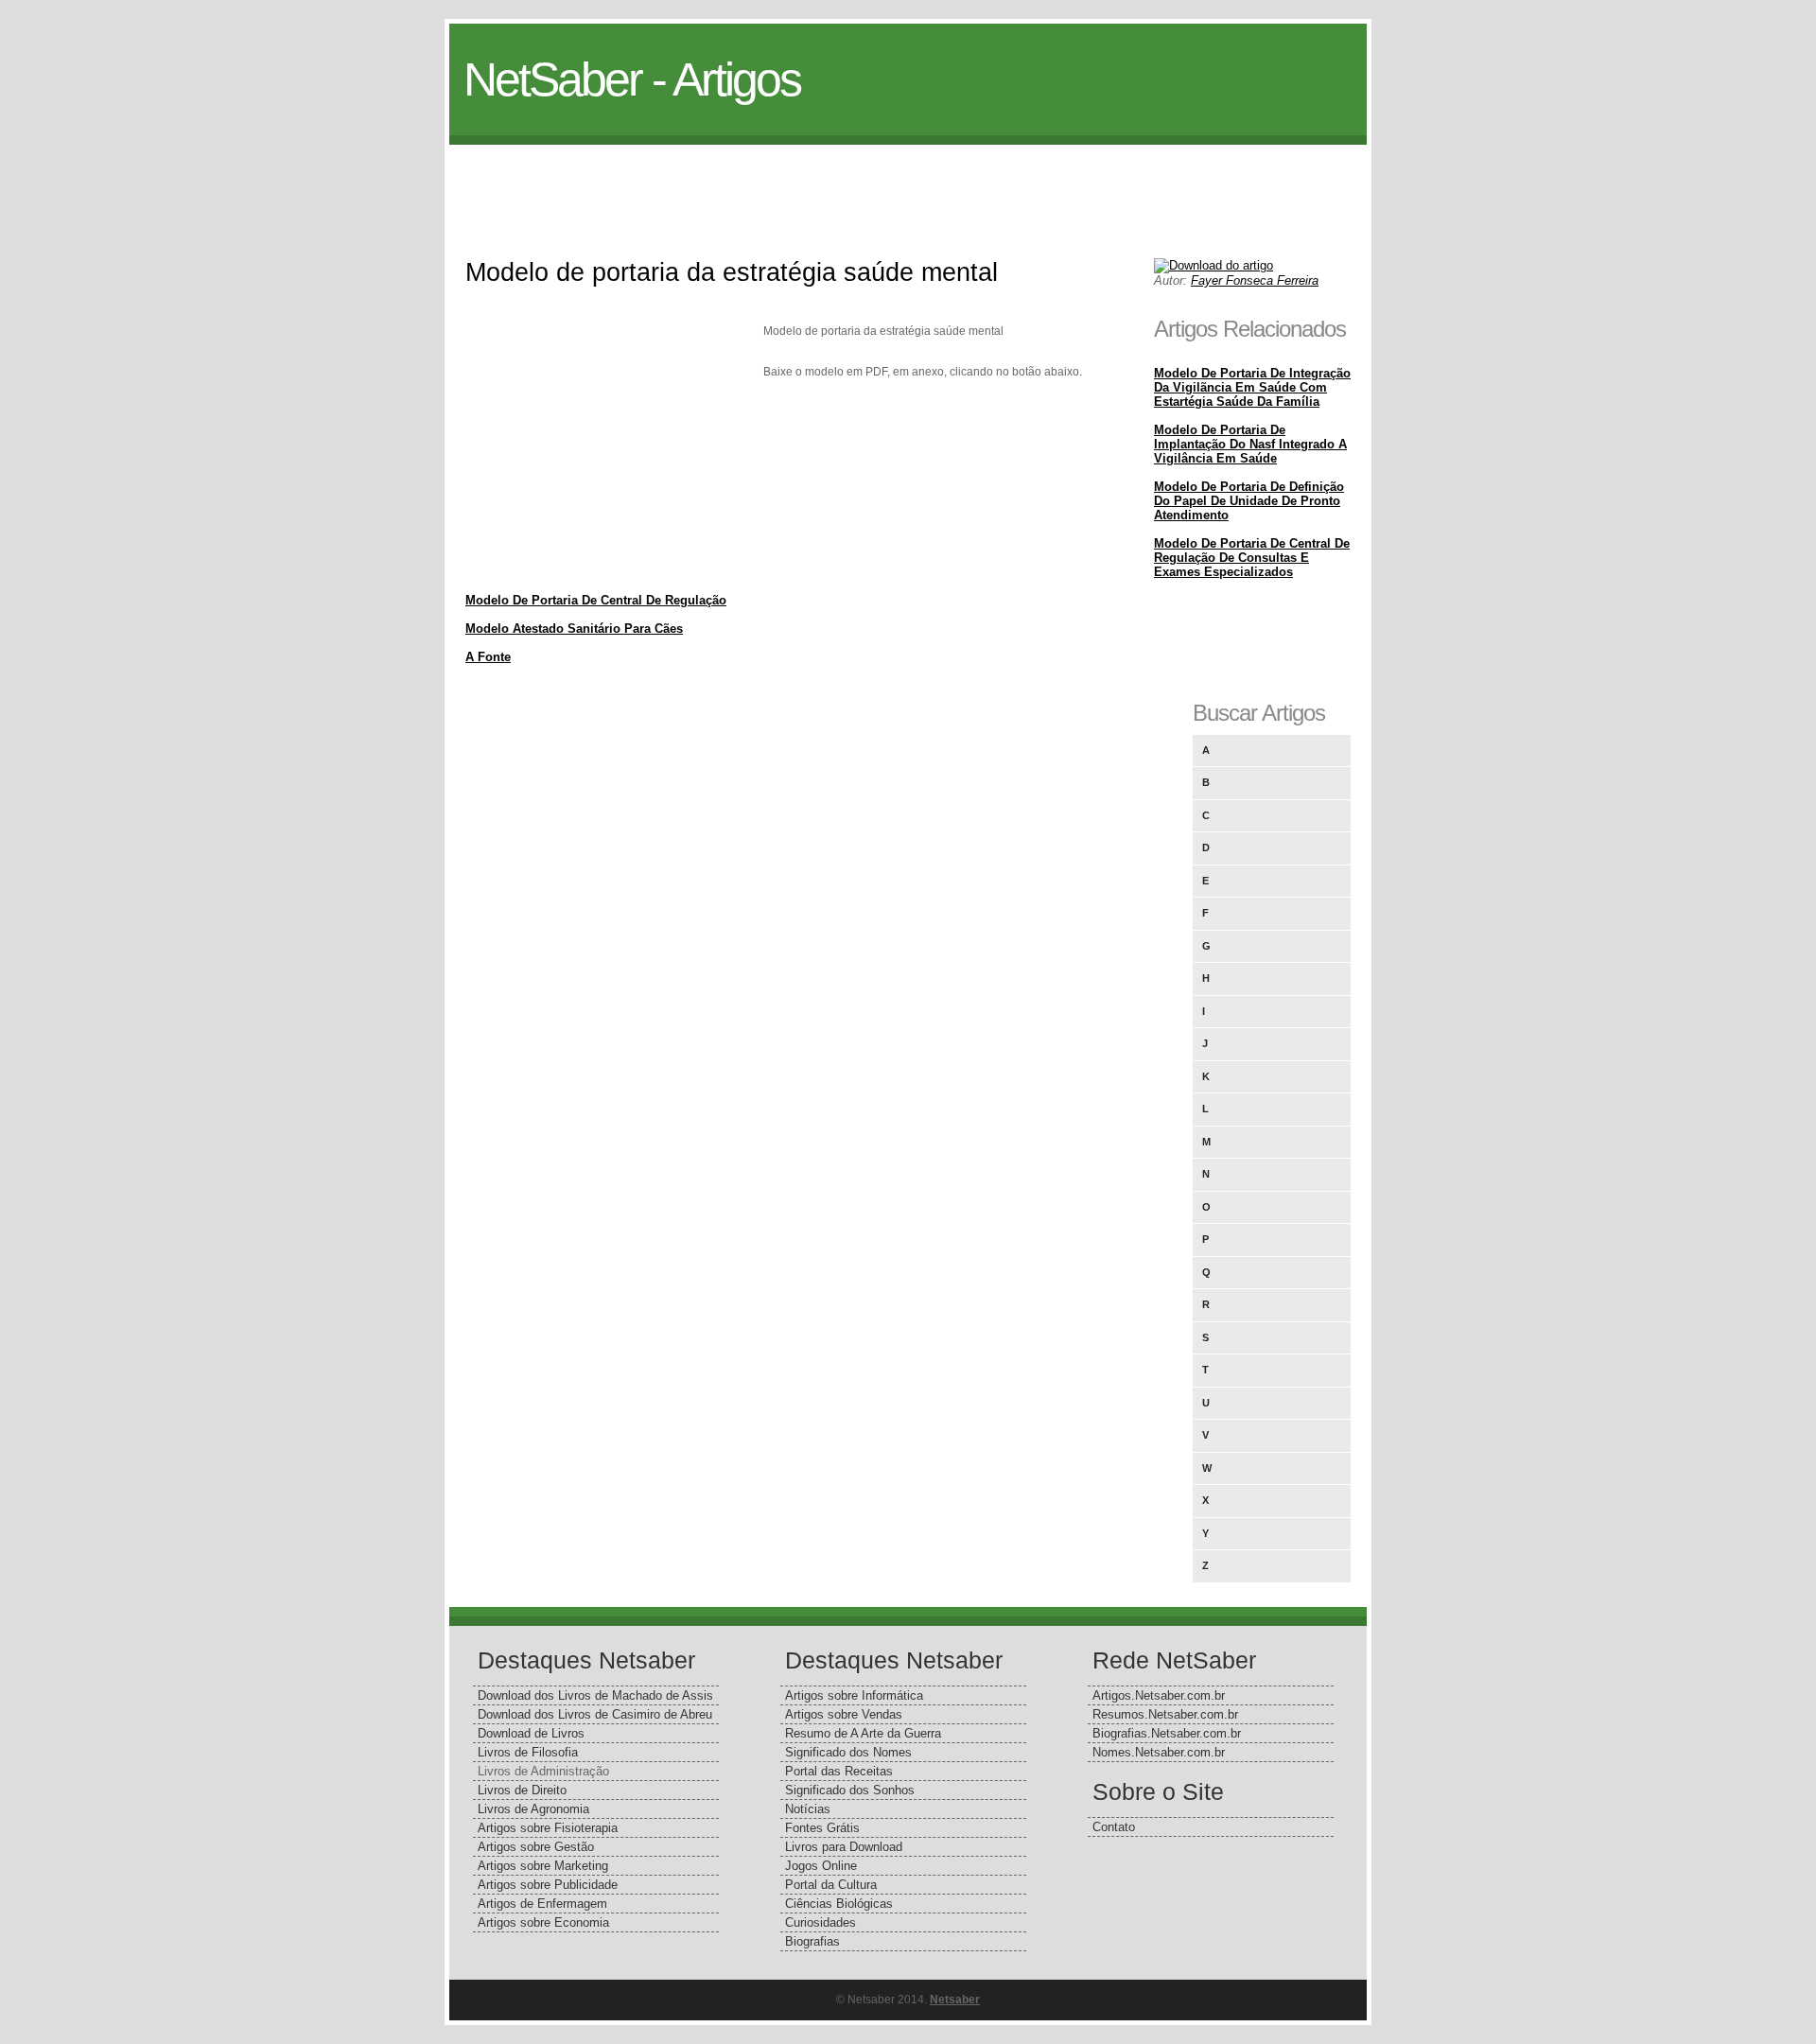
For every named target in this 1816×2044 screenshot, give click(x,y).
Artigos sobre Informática (854, 1695)
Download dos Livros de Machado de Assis (595, 1695)
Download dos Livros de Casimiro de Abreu (595, 1714)
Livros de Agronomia (533, 1809)
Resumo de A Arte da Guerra (863, 1733)
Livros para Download (844, 1847)
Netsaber (955, 2000)
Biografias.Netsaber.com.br (1167, 1733)
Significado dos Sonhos (850, 1790)
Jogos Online (821, 1866)
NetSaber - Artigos (632, 79)
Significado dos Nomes (848, 1752)
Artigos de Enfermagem (542, 1904)
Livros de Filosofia (528, 1752)
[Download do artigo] (1214, 265)
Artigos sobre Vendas (844, 1714)
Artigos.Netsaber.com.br (1159, 1695)
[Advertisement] (908, 187)
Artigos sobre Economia (543, 1922)
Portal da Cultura (831, 1885)
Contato (1114, 1827)
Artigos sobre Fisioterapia (548, 1828)
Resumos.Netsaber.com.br (1165, 1714)
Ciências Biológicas (839, 1904)
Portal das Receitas (839, 1771)
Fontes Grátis (822, 1828)
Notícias (808, 1809)
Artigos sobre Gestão (536, 1847)
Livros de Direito (522, 1790)
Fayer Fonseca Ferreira (1255, 280)
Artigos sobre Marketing (543, 1866)
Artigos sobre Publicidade (548, 1885)
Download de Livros (531, 1733)
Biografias (812, 1941)
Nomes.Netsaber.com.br (1159, 1752)
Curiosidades (821, 1922)
